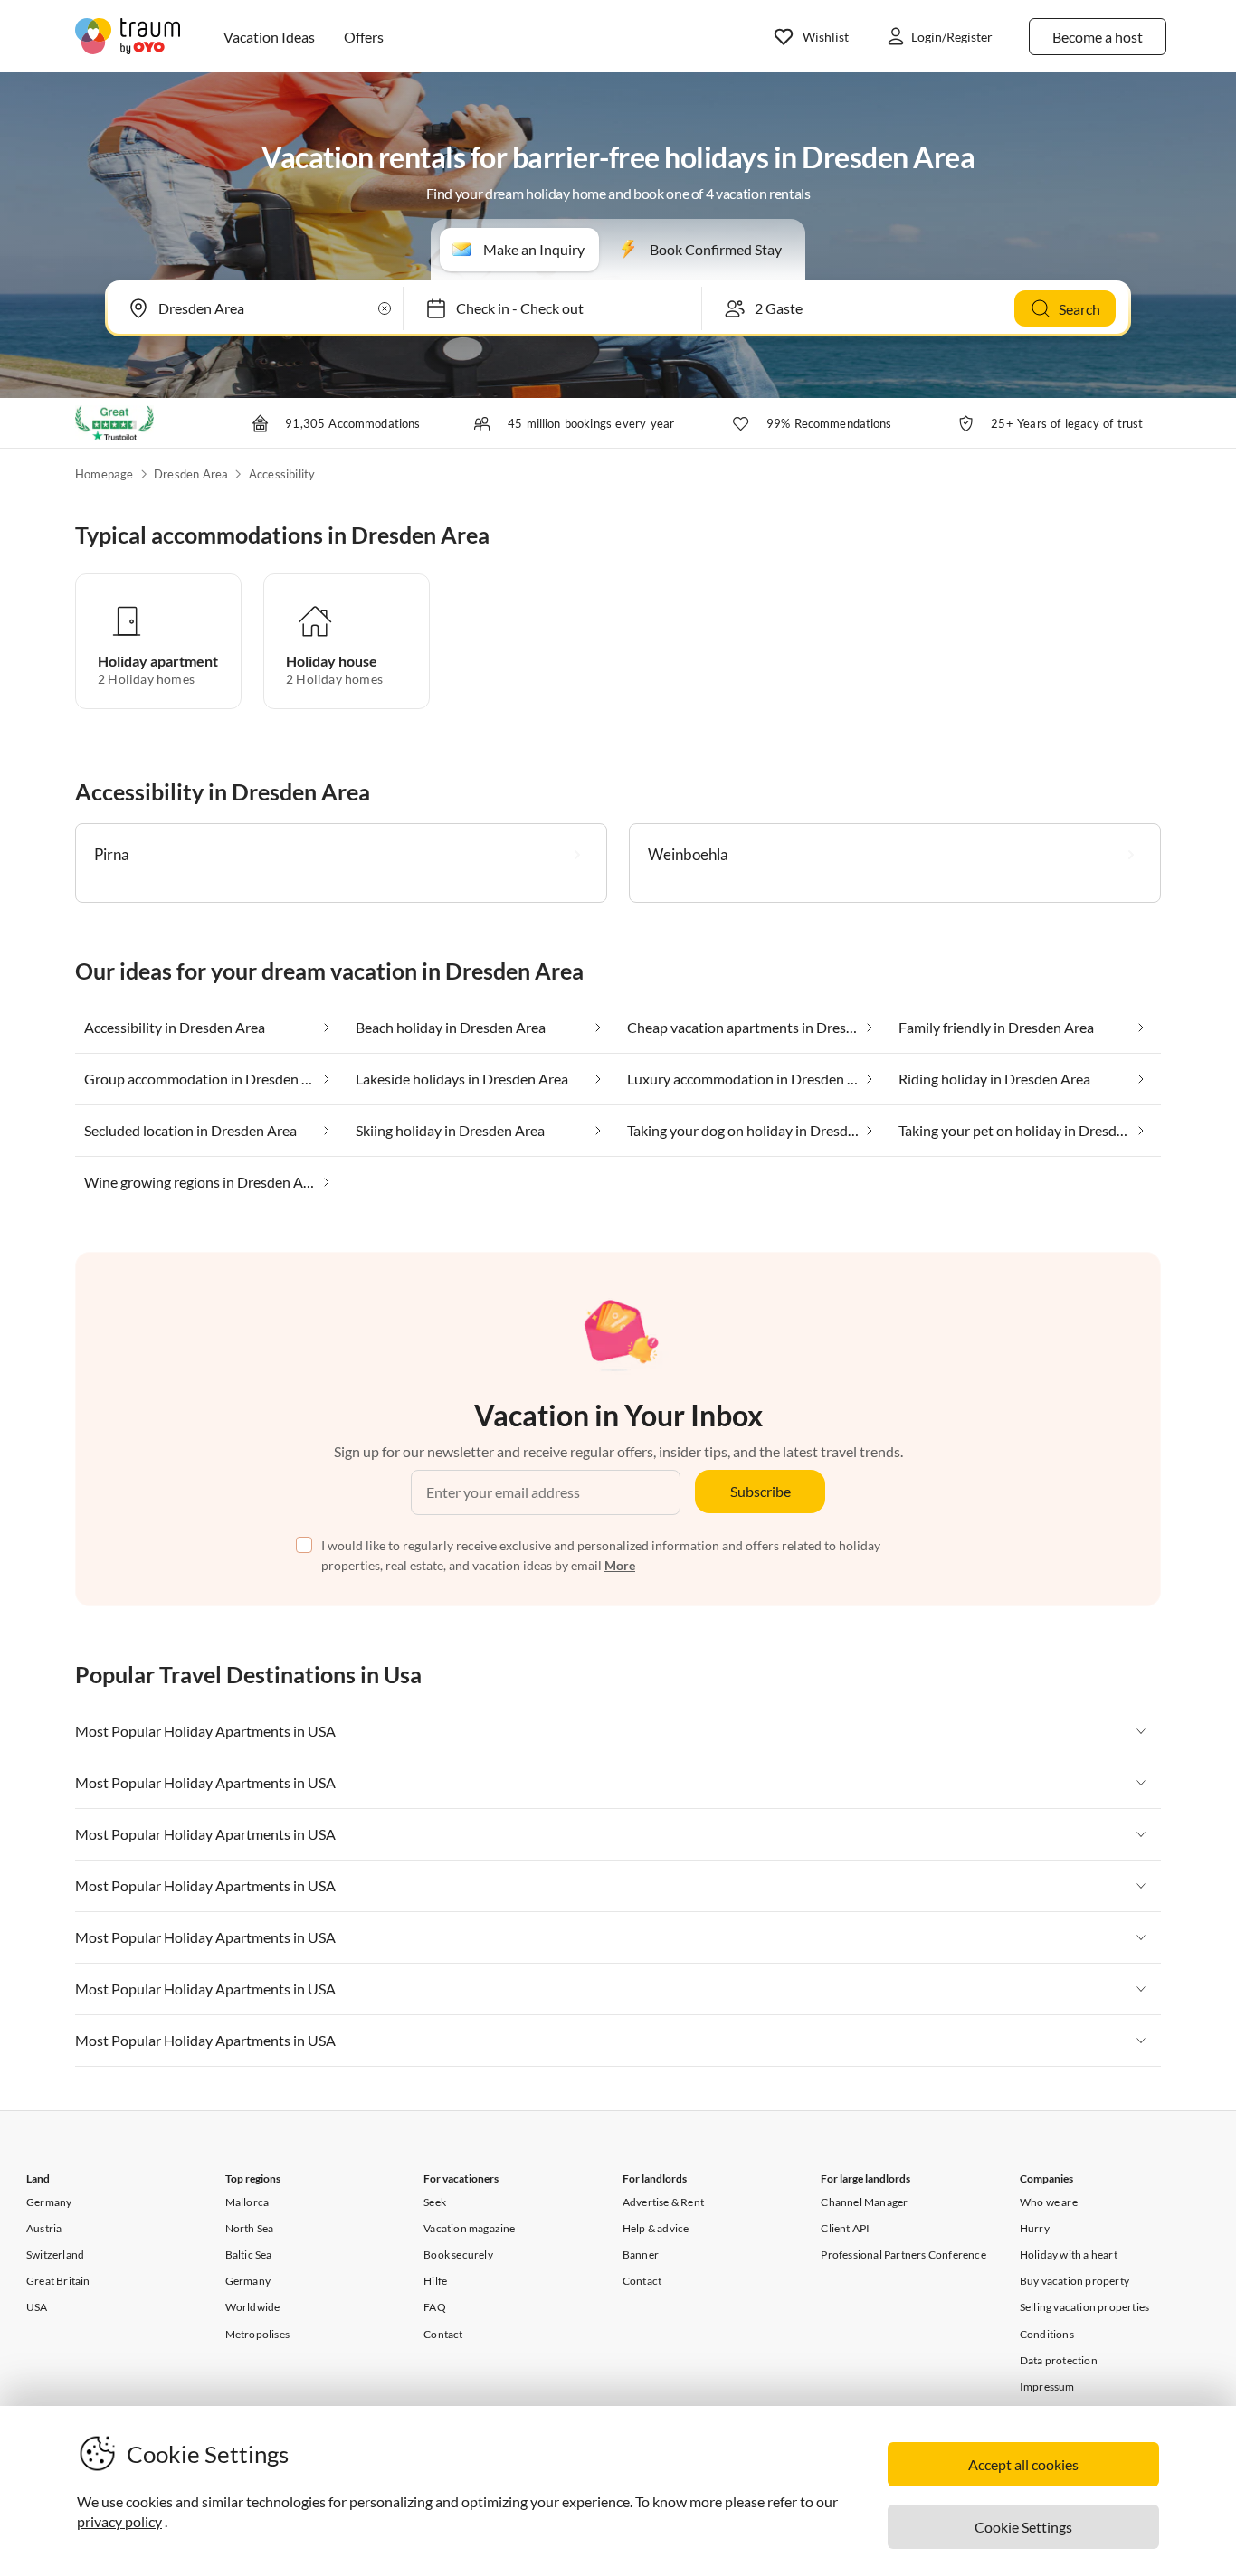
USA (37, 2307)
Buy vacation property (1074, 2281)
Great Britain (58, 2281)
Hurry (1035, 2228)
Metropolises (257, 2334)
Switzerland (55, 2254)
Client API (845, 2228)
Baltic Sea (249, 2254)
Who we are (1049, 2202)
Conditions (1047, 2334)
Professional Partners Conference (903, 2254)
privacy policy (119, 2521)
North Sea (250, 2228)
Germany (49, 2202)
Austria (44, 2228)
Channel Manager (864, 2202)
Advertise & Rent (663, 2202)
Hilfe (435, 2281)
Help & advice (656, 2228)
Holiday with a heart (1069, 2254)
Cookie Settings (1023, 2527)
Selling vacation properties (1084, 2307)
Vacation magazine (469, 2228)
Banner (641, 2254)
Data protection (1059, 2360)
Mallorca (247, 2202)
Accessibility (282, 474)
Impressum (1047, 2387)
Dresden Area (191, 474)
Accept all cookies (1023, 2464)
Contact (443, 2334)
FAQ (435, 2307)
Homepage (105, 474)
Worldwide (253, 2307)
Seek (435, 2202)
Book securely (458, 2254)
